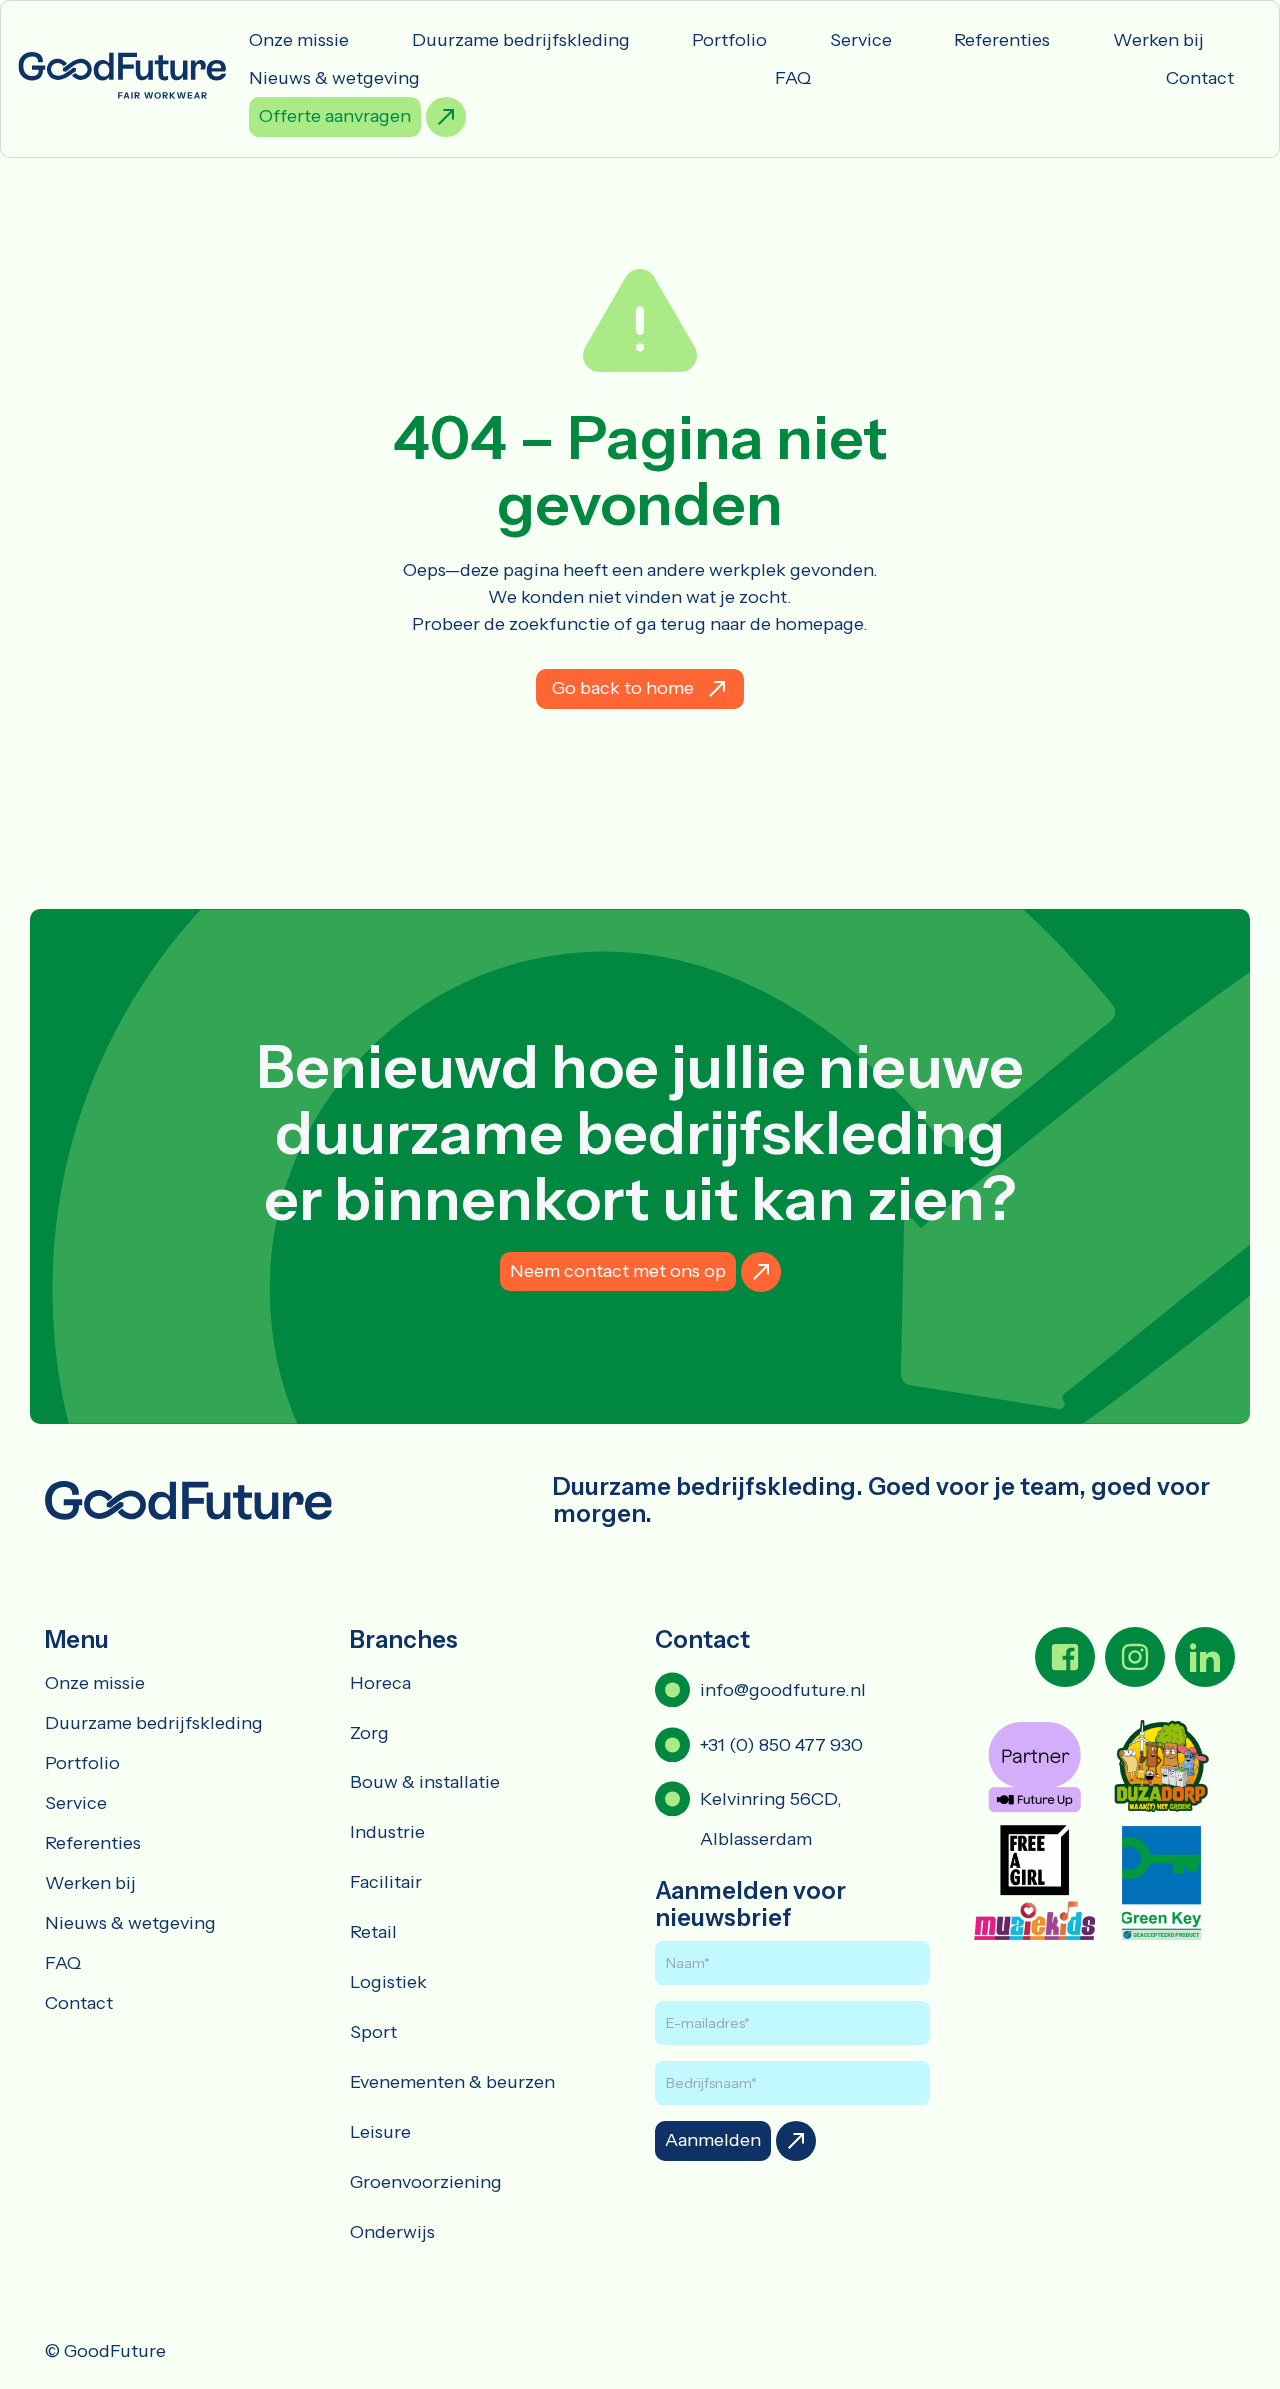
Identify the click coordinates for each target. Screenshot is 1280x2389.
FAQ (793, 78)
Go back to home (623, 688)
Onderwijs (392, 2232)
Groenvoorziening (426, 2182)
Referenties (1002, 40)
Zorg (369, 1733)
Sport (373, 2032)
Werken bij (1158, 40)
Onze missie (299, 40)
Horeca (380, 1683)
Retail (373, 1932)
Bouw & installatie (425, 1782)
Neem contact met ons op (618, 1271)
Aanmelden (713, 2140)
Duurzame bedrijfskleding (521, 40)
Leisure (380, 2132)
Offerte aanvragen (335, 116)
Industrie (387, 1832)
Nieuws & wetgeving (334, 78)
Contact (1200, 78)
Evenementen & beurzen (452, 2082)
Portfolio (729, 40)
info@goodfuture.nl (783, 1690)
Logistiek (388, 1982)
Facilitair (386, 1882)
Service (861, 40)
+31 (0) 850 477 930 (781, 1745)
